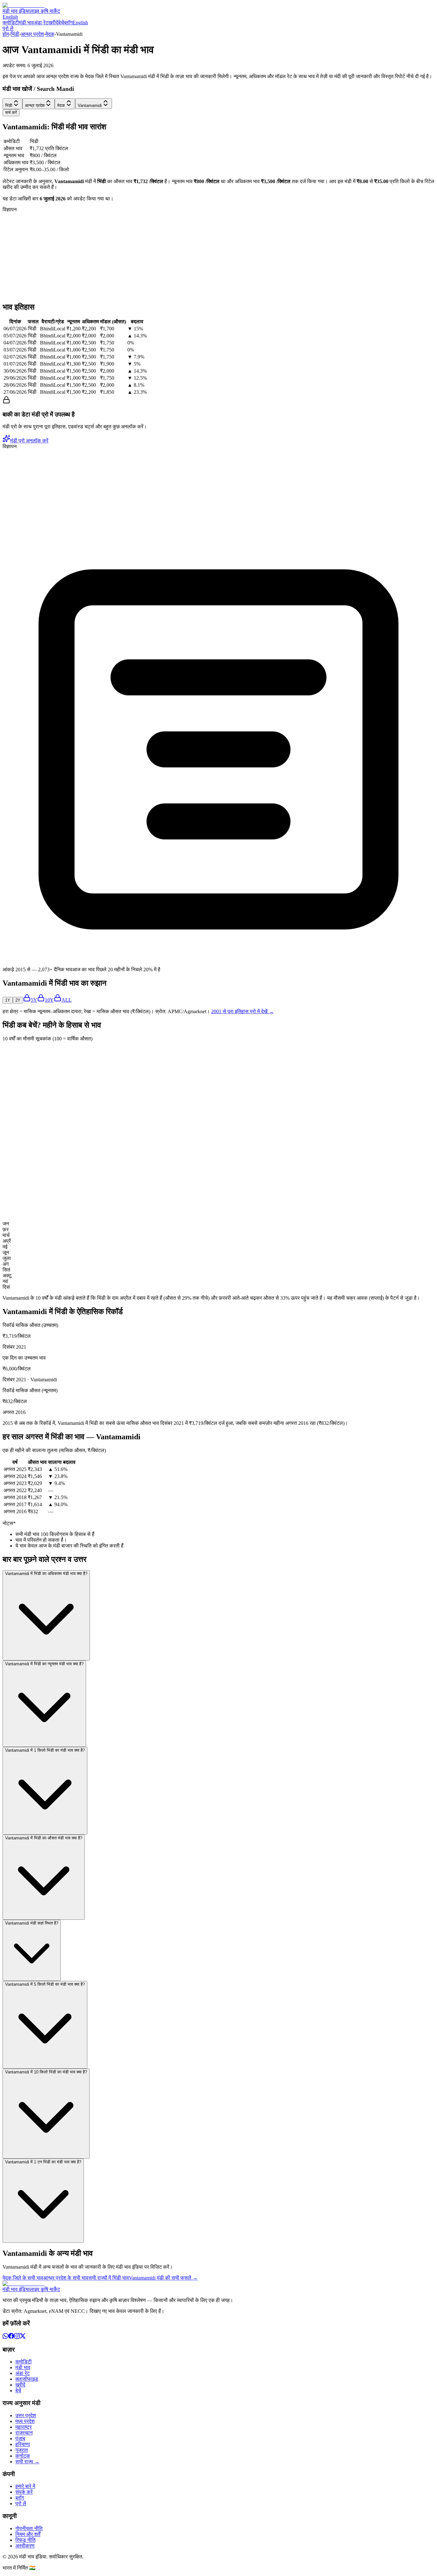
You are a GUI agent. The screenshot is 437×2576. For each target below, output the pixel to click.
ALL (67, 1000)
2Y (18, 1000)
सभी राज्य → (27, 2462)
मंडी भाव (26, 23)
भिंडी (15, 34)
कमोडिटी (11, 23)
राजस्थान (24, 2433)
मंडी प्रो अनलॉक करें (29, 441)
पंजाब (20, 2439)
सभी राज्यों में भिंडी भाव (109, 2278)
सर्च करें (11, 113)
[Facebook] (11, 2337)
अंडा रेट (41, 23)
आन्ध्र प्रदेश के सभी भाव (66, 2278)
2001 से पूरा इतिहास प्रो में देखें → (242, 1011)
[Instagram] (17, 2337)
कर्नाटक (23, 2456)
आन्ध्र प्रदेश (32, 34)
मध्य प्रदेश (25, 2421)
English (10, 17)
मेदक (50, 34)
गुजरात (22, 2450)
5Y (34, 1000)
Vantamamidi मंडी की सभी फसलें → (163, 2278)
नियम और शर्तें (28, 2534)
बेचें (61, 23)
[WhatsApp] (5, 2337)
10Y (49, 1000)
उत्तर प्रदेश (26, 2415)
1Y (8, 1000)
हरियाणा (23, 2444)
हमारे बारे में (25, 2486)
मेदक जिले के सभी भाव (23, 2278)
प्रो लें (8, 28)
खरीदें (53, 23)
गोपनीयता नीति (29, 2528)
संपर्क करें (24, 2492)
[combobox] (12, 104)
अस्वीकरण (25, 2546)
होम (6, 34)
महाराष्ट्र (24, 2427)
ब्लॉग (68, 23)
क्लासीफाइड (27, 2379)
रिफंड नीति (25, 2540)
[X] (23, 2337)
